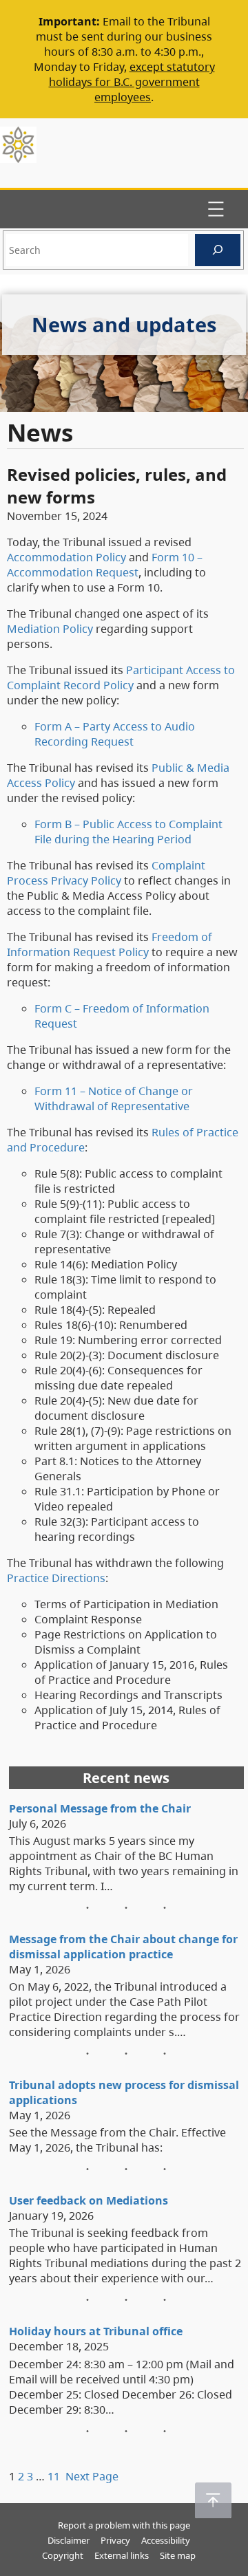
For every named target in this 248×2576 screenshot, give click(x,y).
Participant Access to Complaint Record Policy (121, 678)
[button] (213, 2500)
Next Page (92, 2476)
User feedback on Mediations (89, 2200)
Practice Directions (56, 1578)
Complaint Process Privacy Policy (106, 873)
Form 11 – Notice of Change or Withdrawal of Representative (114, 1098)
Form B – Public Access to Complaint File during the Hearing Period (128, 832)
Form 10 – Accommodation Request (105, 565)
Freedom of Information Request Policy (110, 944)
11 (54, 2476)
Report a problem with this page (124, 2525)
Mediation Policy (50, 629)
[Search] (218, 250)
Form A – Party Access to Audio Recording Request (115, 734)
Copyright (63, 2555)
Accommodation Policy (66, 557)
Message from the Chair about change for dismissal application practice (123, 1947)
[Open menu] (216, 209)
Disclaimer (69, 2540)
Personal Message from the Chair (100, 1808)
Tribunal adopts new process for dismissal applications (124, 2092)
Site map (178, 2555)
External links (122, 2555)
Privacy (115, 2540)
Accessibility (166, 2540)
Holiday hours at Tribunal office (96, 2331)
